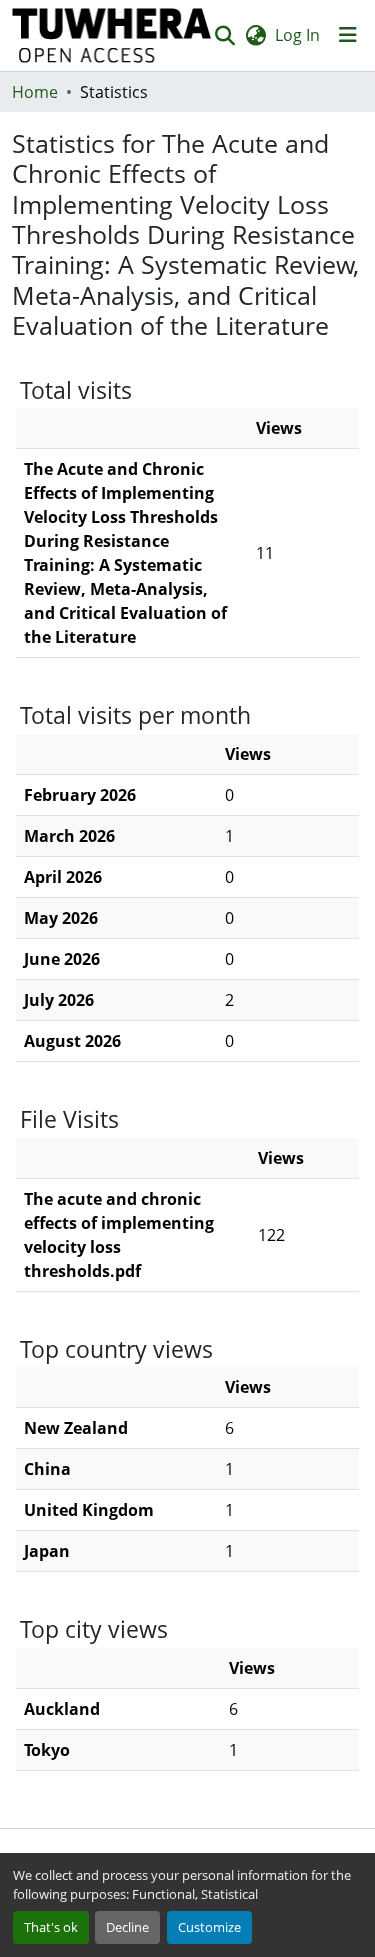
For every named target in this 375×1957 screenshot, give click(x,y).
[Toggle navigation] (348, 35)
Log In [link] (297, 35)
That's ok (51, 1927)
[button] (112, 35)
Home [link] (35, 92)
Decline (127, 1927)
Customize (209, 1927)
